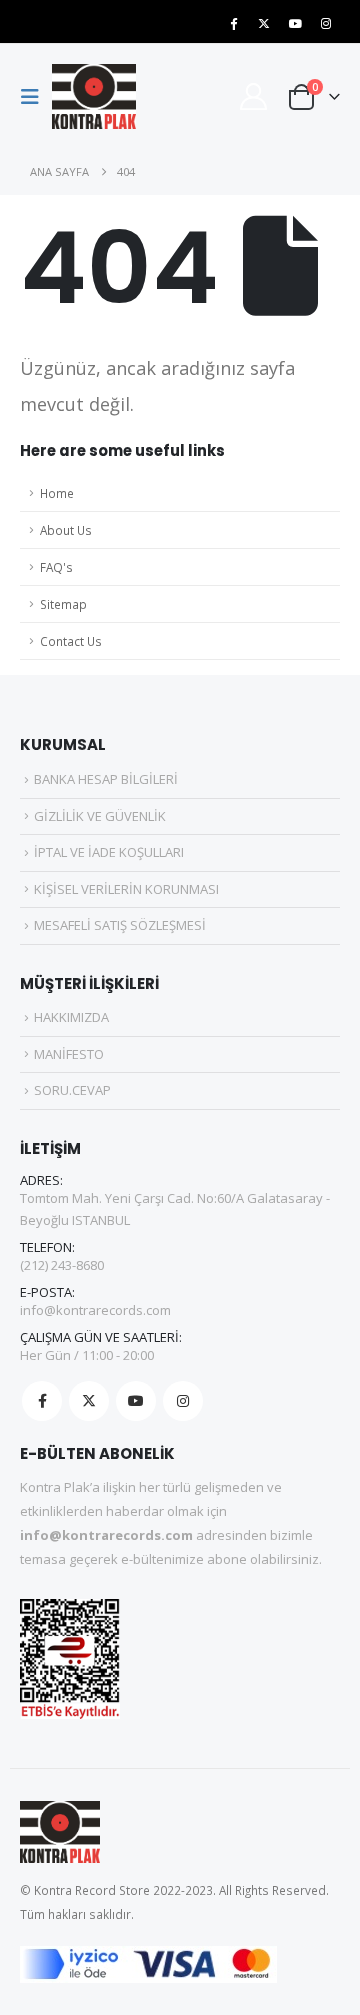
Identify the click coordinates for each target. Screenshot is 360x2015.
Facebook (42, 1401)
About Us (66, 530)
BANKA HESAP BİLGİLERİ (106, 779)
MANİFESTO (69, 1054)
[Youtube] (295, 23)
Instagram (183, 1401)
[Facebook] (233, 23)
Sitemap (63, 604)
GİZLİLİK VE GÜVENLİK (100, 816)
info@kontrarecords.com (95, 1310)
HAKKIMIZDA (71, 1017)
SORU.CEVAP (72, 1090)
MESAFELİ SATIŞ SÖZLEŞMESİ (120, 925)
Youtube (136, 1401)
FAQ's (56, 567)
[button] (36, 97)
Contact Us (71, 641)
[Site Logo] (94, 96)
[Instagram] (326, 23)
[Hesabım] (253, 96)
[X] (264, 23)
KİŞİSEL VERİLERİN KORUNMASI (126, 889)
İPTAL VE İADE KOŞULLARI (109, 852)
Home (57, 493)
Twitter (89, 1401)
